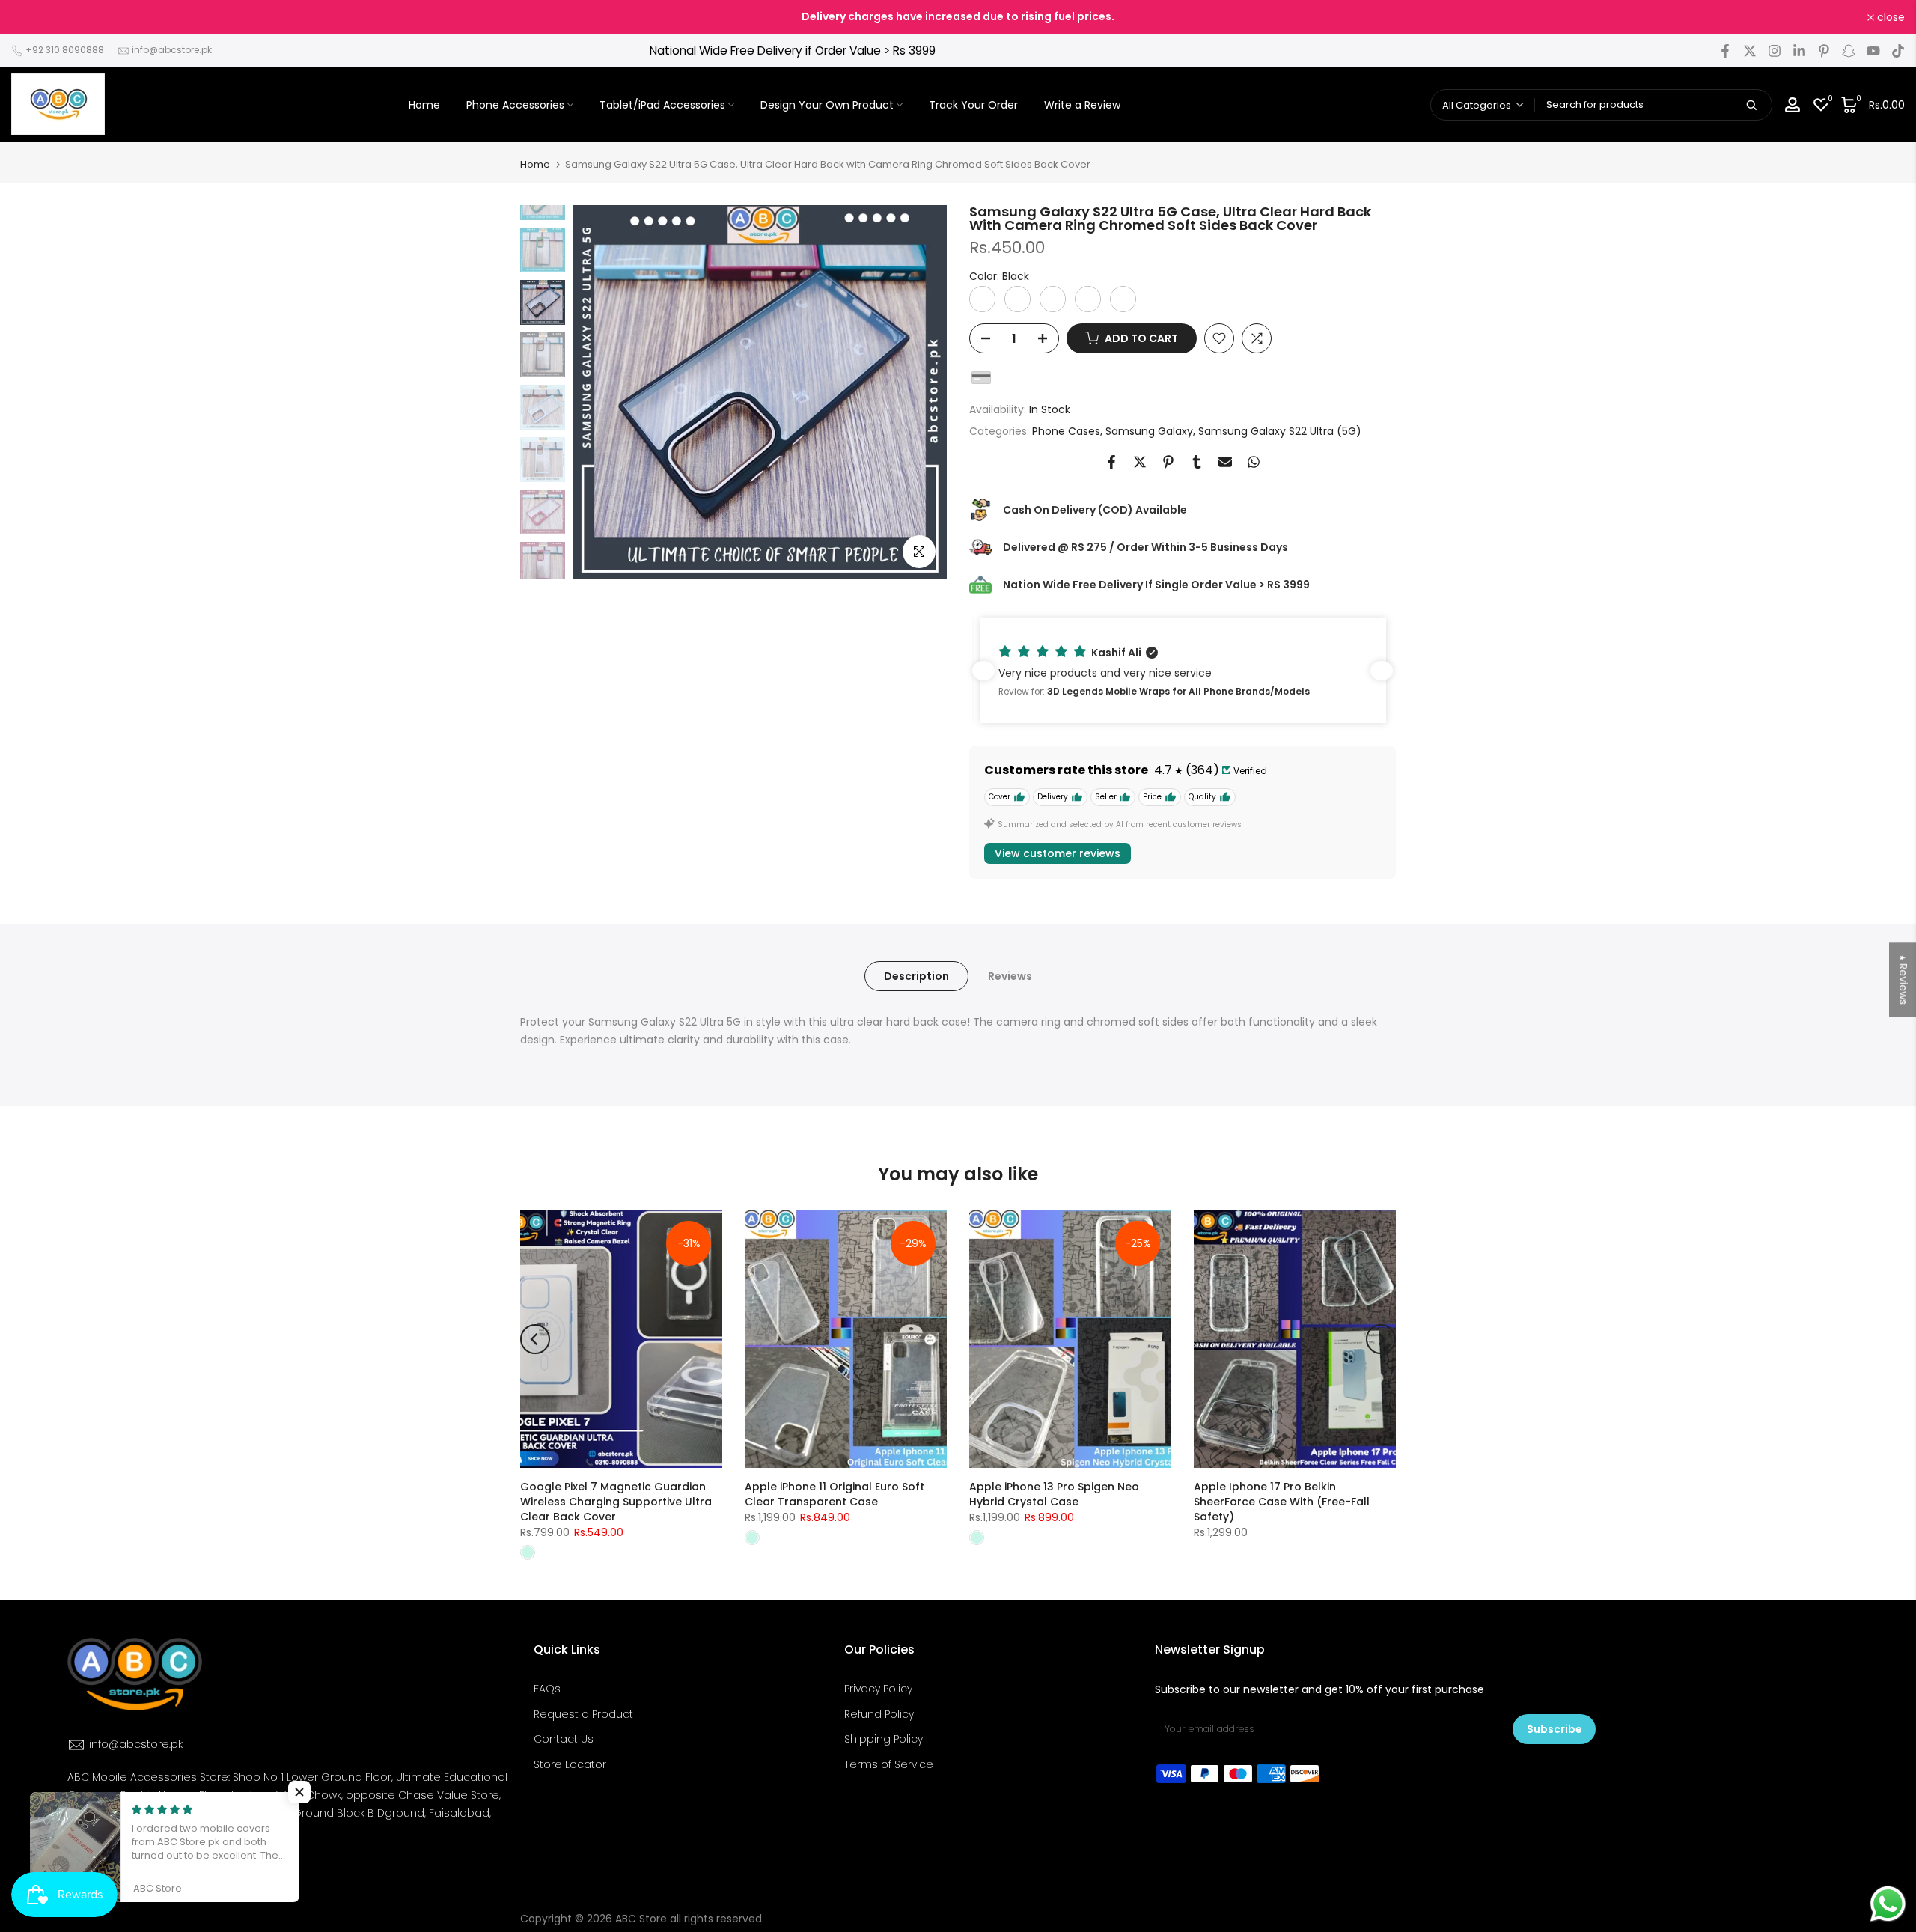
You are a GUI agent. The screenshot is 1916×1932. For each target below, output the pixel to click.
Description (916, 976)
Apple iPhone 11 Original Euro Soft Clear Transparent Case (835, 1494)
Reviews (1010, 976)
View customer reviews (1058, 853)
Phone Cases (1066, 431)
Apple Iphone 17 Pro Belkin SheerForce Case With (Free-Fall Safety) (1282, 1502)
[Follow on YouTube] (1873, 51)
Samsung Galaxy (1149, 431)
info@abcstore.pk (172, 50)
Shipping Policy (884, 1739)
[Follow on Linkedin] (1799, 51)
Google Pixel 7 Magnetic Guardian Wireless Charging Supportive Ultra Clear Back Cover (616, 1502)
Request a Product (583, 1714)
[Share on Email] (1225, 462)
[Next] (1381, 1339)
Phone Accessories (515, 105)
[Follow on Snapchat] (1849, 51)
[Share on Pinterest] (1168, 462)
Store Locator (570, 1764)
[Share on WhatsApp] (1254, 462)
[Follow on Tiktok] (1898, 51)
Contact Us (564, 1739)
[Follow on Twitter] (1750, 51)
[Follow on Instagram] (1775, 51)
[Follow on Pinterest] (1824, 51)
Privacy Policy (878, 1689)
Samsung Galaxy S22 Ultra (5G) (1280, 431)
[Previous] (535, 1339)
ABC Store (641, 1919)
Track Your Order (973, 105)
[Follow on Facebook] (1725, 51)
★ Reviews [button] (1903, 979)
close (33, 17)
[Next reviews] (1382, 671)
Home (424, 105)
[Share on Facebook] (1111, 462)
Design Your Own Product (827, 105)
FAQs (547, 1689)
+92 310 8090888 (65, 50)
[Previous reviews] (983, 671)
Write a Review (1082, 105)
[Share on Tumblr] (1197, 462)
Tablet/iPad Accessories (662, 105)
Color (999, 276)
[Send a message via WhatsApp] (1888, 1904)
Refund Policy (879, 1714)
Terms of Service (889, 1764)
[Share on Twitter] (1140, 462)
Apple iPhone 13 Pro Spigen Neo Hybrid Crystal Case (1054, 1494)
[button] (1183, 671)
